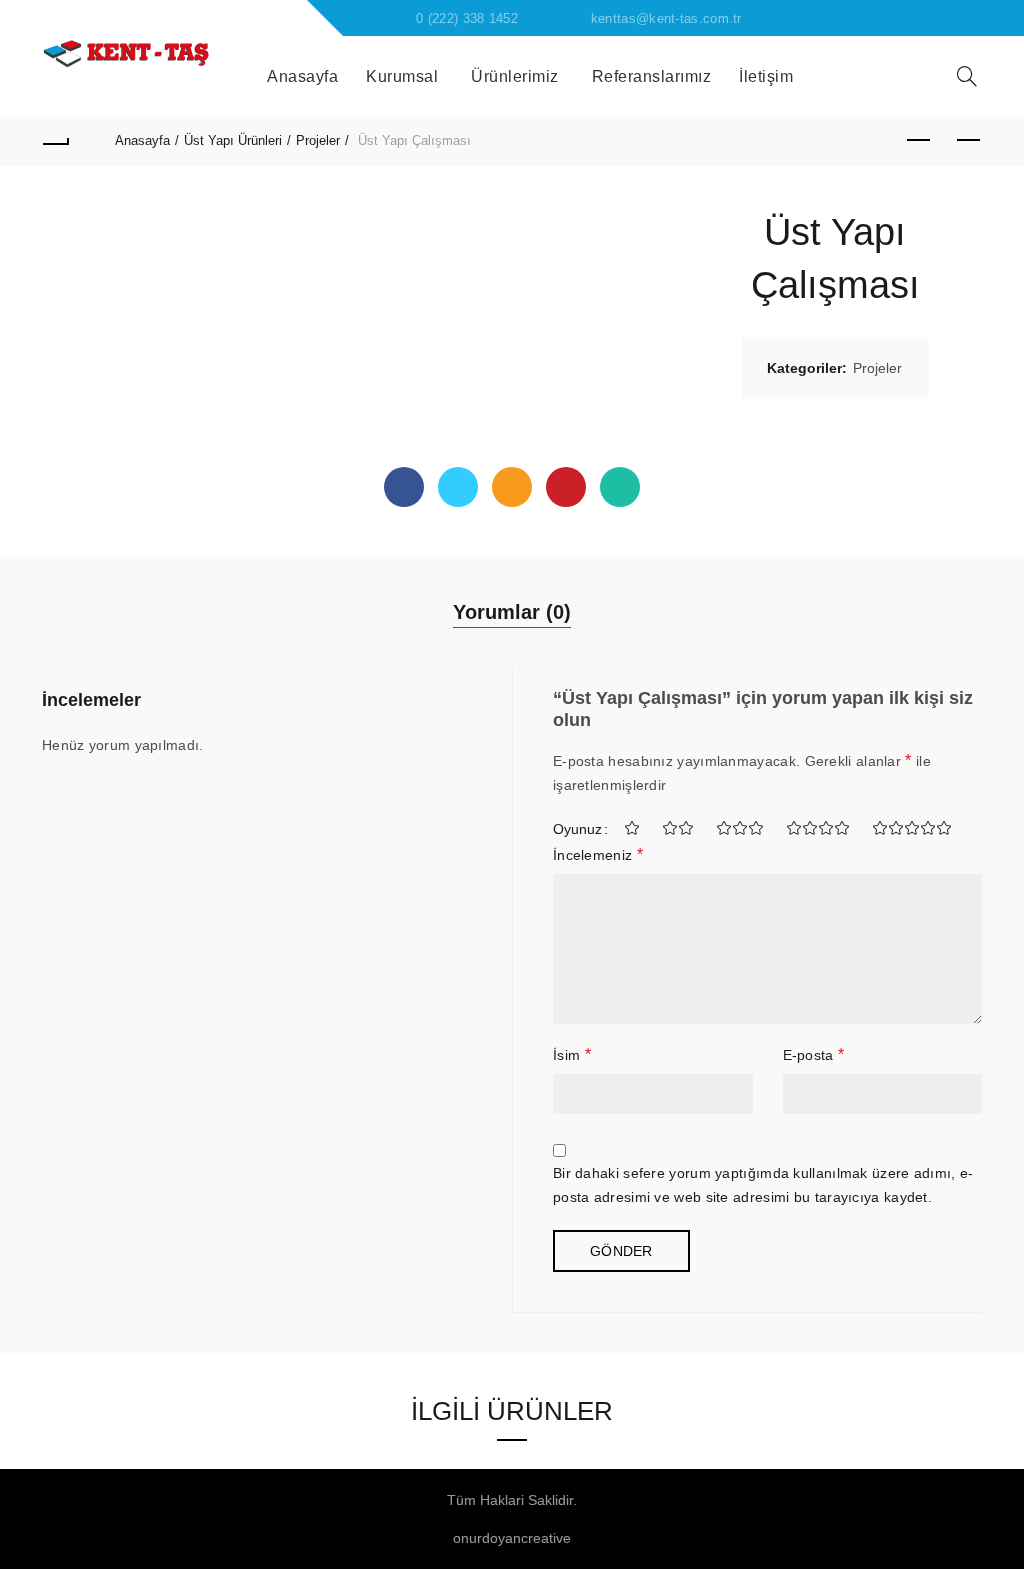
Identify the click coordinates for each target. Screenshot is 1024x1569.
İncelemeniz (598, 854)
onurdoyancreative (512, 1538)
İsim (572, 1054)
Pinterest (566, 487)
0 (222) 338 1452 (467, 18)
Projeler (318, 140)
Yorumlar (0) (512, 612)
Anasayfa (302, 76)
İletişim (766, 76)
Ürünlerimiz (515, 76)
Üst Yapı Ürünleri (233, 140)
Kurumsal (402, 76)
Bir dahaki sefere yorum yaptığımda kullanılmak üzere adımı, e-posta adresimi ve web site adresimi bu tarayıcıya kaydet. (763, 1185)
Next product (968, 141)
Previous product (918, 141)
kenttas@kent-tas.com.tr (666, 18)
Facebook (404, 487)
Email (512, 487)
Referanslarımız (652, 76)
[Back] (56, 141)
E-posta (814, 1054)
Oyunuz (577, 829)
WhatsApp (620, 487)
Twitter (458, 487)
